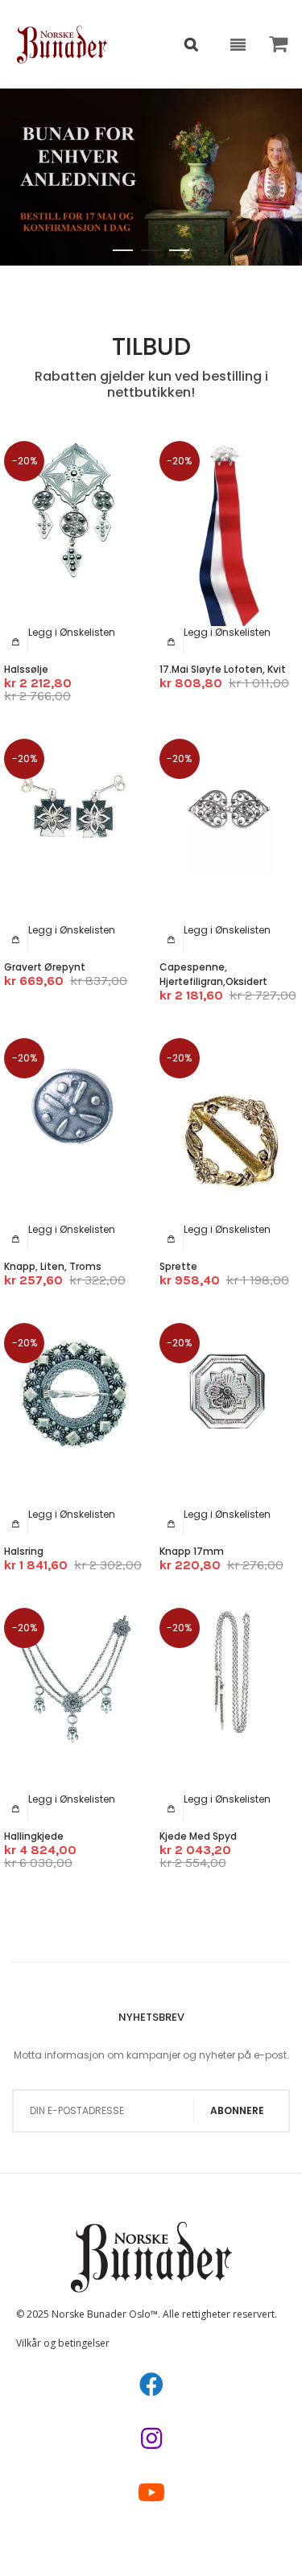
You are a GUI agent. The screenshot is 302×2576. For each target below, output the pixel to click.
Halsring (24, 1551)
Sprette (178, 1266)
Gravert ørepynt (45, 967)
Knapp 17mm (192, 1551)
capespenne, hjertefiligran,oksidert (213, 974)
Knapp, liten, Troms (53, 1266)
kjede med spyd (198, 1836)
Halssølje (26, 669)
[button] (72, 632)
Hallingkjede (34, 1836)
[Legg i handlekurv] (16, 641)
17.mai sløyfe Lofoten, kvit (223, 669)
